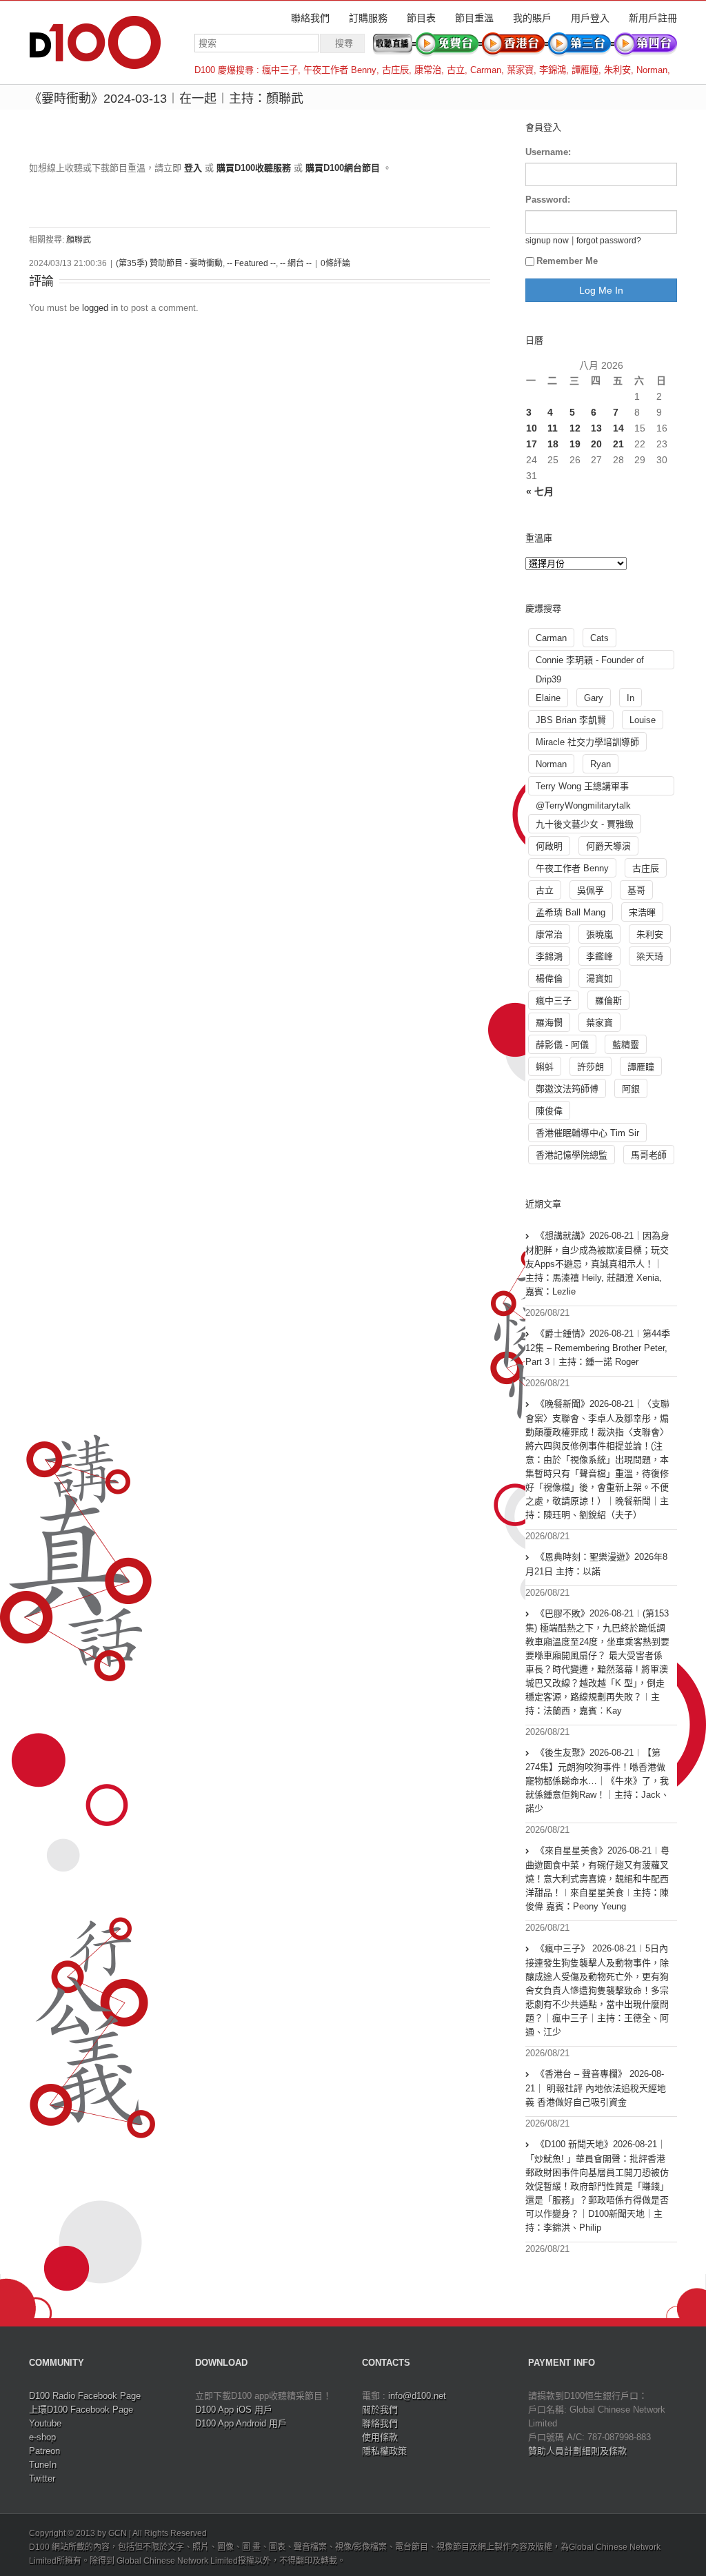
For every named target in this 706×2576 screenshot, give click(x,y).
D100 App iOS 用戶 (234, 2410)
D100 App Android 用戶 (241, 2423)
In (631, 698)
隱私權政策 (384, 2451)
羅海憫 (549, 1023)
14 (618, 428)
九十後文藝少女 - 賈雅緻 (585, 824)
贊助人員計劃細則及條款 (577, 2451)
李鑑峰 (599, 956)
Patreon (44, 2451)
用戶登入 (590, 18)
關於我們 (380, 2410)
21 (618, 444)
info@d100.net (417, 2396)
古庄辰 (395, 70)
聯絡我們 (310, 18)
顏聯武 (79, 240)
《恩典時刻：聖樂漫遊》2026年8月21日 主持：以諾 (596, 1564)
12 (575, 428)
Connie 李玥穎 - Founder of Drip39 (590, 662)
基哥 (636, 890)
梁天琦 (650, 956)
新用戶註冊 (653, 18)
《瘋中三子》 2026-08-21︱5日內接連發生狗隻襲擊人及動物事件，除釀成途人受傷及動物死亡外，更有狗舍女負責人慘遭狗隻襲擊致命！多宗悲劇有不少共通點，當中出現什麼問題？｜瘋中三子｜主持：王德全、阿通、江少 (597, 1990)
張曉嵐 (599, 934)
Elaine (548, 698)
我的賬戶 (532, 18)
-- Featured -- (251, 263)
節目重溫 (474, 18)
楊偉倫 (549, 978)
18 (553, 444)
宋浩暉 (642, 912)
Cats (599, 638)
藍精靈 (626, 1045)
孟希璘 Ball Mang (571, 912)
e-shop (42, 2437)
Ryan (601, 764)
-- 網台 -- (296, 263)
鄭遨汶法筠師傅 (567, 1089)
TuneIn (43, 2465)
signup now (547, 240)
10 (532, 428)
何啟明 (549, 846)
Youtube (45, 2423)
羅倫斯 (608, 1001)
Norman (652, 70)
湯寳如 (599, 978)
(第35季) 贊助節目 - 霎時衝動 (169, 263)
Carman (486, 70)
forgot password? (609, 240)
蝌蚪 (545, 1067)
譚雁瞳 (585, 70)
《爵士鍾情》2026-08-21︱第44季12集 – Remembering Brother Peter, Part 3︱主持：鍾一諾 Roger (598, 1348)
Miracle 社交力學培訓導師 (587, 742)
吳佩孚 (591, 890)
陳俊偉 (549, 1111)
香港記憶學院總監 (572, 1155)
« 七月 (540, 491)
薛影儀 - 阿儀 (562, 1045)
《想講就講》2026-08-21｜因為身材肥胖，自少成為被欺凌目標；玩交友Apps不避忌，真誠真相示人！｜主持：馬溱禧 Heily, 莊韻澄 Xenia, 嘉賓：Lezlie (597, 1264)
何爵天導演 (608, 846)
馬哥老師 (649, 1155)
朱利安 (617, 70)
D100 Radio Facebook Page (85, 2396)
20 (596, 444)
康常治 (428, 70)
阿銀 (631, 1089)
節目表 (421, 18)
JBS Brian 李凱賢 (571, 720)
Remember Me (567, 261)
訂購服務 (368, 18)
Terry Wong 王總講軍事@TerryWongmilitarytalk (583, 788)
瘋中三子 (280, 70)
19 (575, 444)
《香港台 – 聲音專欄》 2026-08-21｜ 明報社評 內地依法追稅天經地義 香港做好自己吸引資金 (596, 2088)
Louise (643, 720)
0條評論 (335, 263)
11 (553, 428)
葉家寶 (520, 70)
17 (532, 444)
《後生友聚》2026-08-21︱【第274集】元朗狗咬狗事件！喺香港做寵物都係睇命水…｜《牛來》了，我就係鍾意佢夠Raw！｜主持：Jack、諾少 (597, 1781)
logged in (100, 308)
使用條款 (380, 2437)
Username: (548, 152)
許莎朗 (591, 1067)
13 (596, 428)
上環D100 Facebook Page (81, 2410)
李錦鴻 (553, 70)
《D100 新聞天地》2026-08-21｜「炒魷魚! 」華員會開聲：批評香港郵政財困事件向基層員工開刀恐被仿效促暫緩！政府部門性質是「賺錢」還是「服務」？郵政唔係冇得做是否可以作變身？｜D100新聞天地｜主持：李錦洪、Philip (597, 2186)
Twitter (42, 2478)
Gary (594, 698)
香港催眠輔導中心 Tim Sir (587, 1133)
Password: (548, 200)
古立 (456, 70)
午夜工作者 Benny (340, 70)
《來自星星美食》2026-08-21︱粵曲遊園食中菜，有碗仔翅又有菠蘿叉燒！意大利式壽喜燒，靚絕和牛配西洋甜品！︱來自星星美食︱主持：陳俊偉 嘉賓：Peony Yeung (597, 1878)
